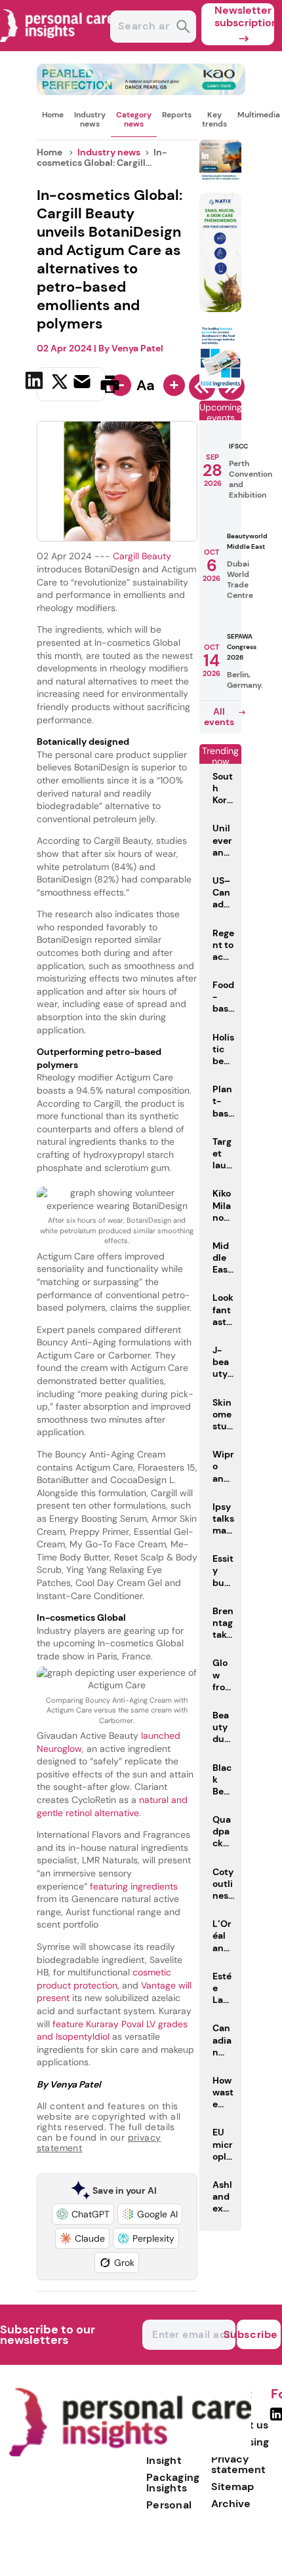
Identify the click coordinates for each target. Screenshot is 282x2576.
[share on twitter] (60, 384)
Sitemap (232, 2487)
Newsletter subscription (244, 16)
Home (53, 115)
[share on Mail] (84, 383)
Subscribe (257, 2334)
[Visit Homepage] (58, 48)
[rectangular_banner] (220, 385)
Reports (177, 115)
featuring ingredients (132, 1886)
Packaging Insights (173, 2483)
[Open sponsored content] (141, 91)
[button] (83, 2214)
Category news (134, 119)
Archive (231, 2504)
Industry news (90, 119)
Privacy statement (238, 2464)
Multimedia (259, 115)
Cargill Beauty (142, 556)
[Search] (183, 28)
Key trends (214, 119)
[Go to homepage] (130, 2454)
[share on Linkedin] (36, 383)
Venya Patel (137, 348)
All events (219, 717)
